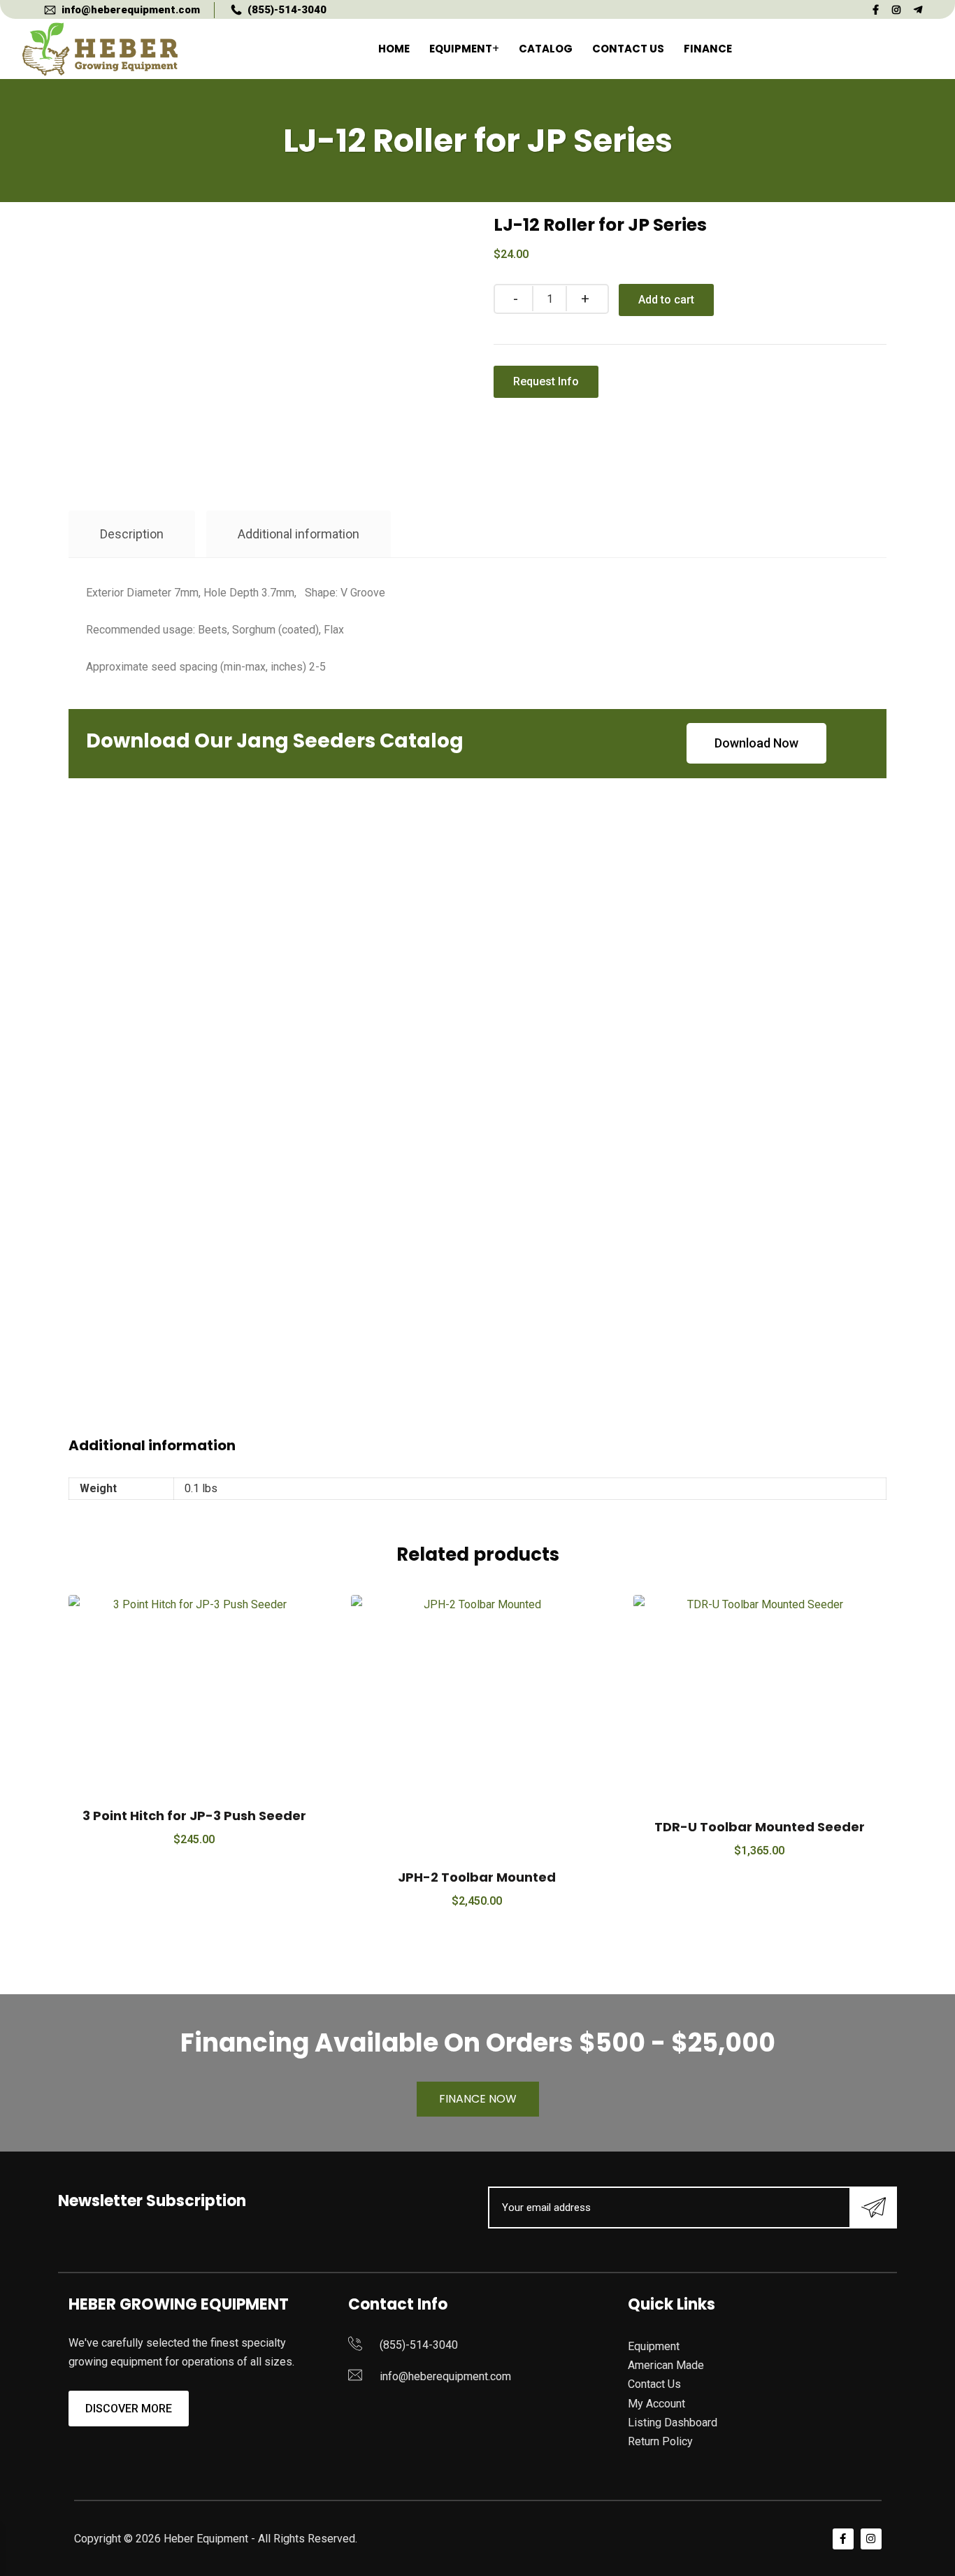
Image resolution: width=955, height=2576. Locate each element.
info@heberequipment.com (131, 10)
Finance (708, 49)
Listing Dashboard (673, 2423)
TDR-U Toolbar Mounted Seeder (760, 1827)
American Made (666, 2365)
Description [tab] (132, 534)
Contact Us (628, 49)
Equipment (461, 49)
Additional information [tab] (299, 534)
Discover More (129, 2409)
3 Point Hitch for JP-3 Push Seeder (194, 1816)
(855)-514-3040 (287, 10)
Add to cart (666, 300)
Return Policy (660, 2441)
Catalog (546, 49)
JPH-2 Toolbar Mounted (477, 1877)
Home (394, 49)
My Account (656, 2404)
